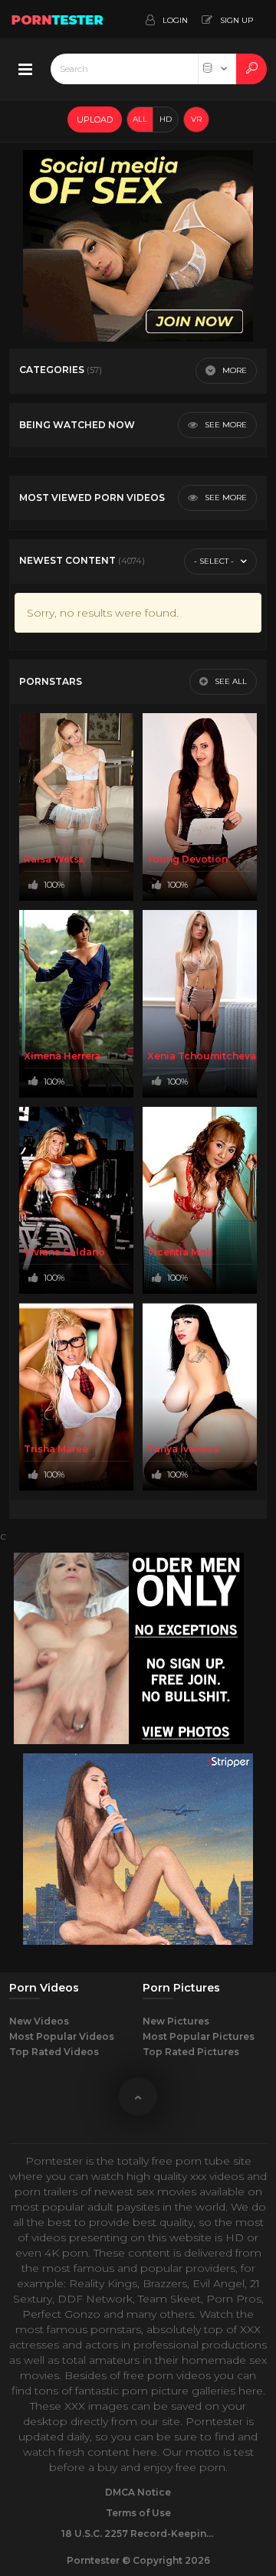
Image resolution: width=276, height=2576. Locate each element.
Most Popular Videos (62, 2036)
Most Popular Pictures (199, 2036)
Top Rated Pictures (191, 2052)
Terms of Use (138, 2513)
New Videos (39, 2021)
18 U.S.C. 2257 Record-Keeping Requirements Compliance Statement (138, 2533)
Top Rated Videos (54, 2052)
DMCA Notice (138, 2492)
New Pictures (176, 2021)
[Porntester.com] (58, 19)
